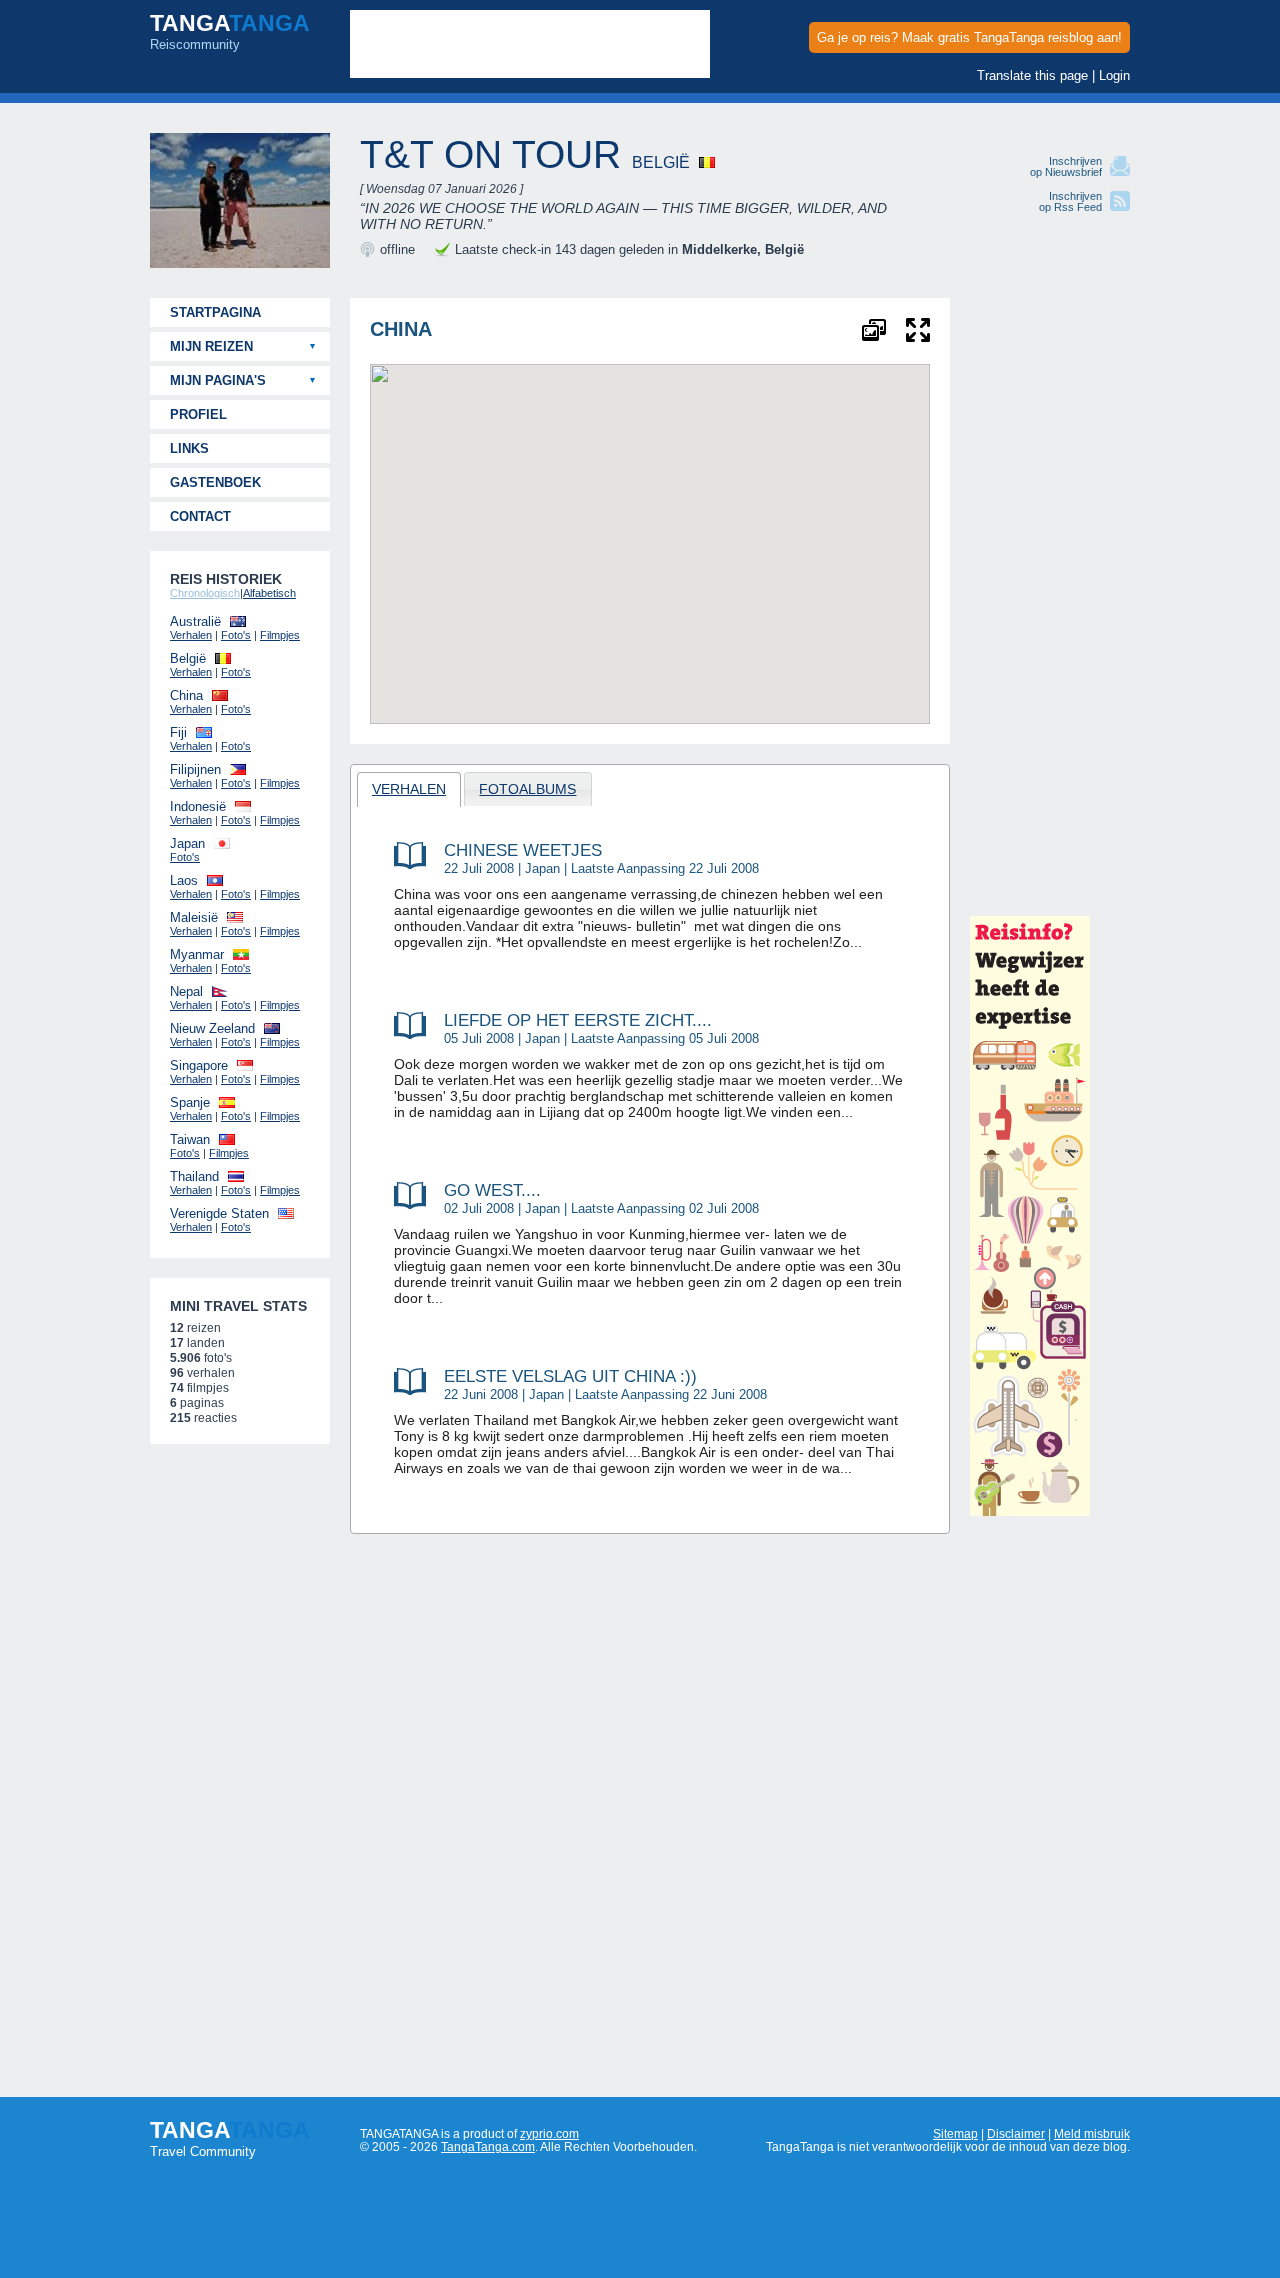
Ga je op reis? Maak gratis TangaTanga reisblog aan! (969, 37)
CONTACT (200, 516)
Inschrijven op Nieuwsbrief (1066, 166)
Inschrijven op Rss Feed (1070, 201)
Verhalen (191, 635)
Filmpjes (280, 635)
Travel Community (230, 2138)
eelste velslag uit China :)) (570, 1376)
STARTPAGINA (215, 312)
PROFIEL (198, 414)
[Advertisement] (1050, 598)
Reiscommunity (230, 31)
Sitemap (955, 2133)
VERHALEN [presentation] (409, 789)
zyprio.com (549, 2133)
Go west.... (492, 1190)
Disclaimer (1016, 2133)
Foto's (236, 635)
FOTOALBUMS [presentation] (527, 789)
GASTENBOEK (215, 482)
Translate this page (1032, 75)
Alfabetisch (269, 593)
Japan (542, 868)
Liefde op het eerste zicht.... (578, 1020)
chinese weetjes (523, 850)
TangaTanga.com (488, 2146)
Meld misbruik (1092, 2133)
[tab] (409, 789)
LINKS (189, 448)
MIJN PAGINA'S (218, 380)
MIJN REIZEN (211, 346)
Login (1114, 75)
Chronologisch (205, 593)
